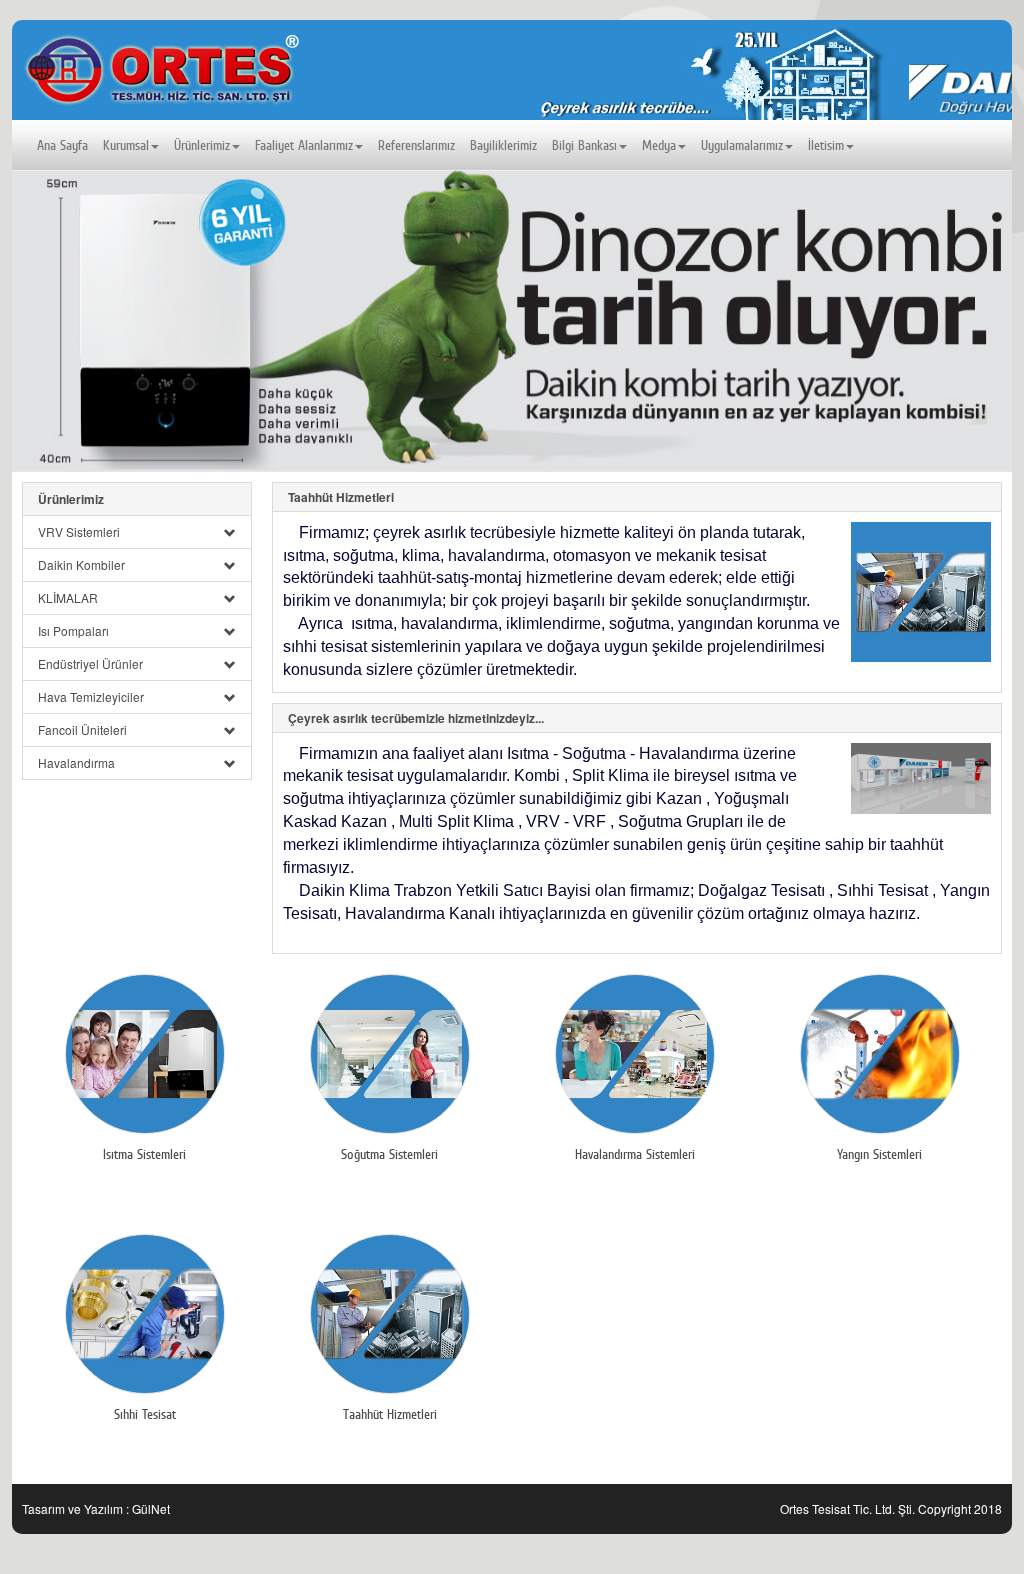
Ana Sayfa (62, 145)
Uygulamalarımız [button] (742, 145)
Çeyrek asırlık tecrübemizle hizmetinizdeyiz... (416, 718)
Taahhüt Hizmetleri (341, 497)
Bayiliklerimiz (503, 145)
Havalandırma (76, 762)
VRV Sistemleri (79, 531)
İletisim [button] (826, 145)
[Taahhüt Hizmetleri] (916, 596)
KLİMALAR (68, 597)
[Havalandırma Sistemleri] (634, 1054)
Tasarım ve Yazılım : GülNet (96, 1508)
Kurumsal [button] (126, 145)
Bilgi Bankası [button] (584, 145)
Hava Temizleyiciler (91, 696)
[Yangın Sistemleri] (879, 1054)
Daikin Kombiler (81, 564)
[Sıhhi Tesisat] (144, 1314)
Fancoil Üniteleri (82, 729)
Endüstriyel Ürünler (90, 663)
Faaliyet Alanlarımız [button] (304, 145)
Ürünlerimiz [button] (202, 145)
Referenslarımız (416, 145)
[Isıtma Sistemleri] (144, 1054)
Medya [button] (659, 145)
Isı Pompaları (73, 630)
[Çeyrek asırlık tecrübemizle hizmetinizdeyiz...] (916, 782)
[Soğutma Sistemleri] (389, 1054)
